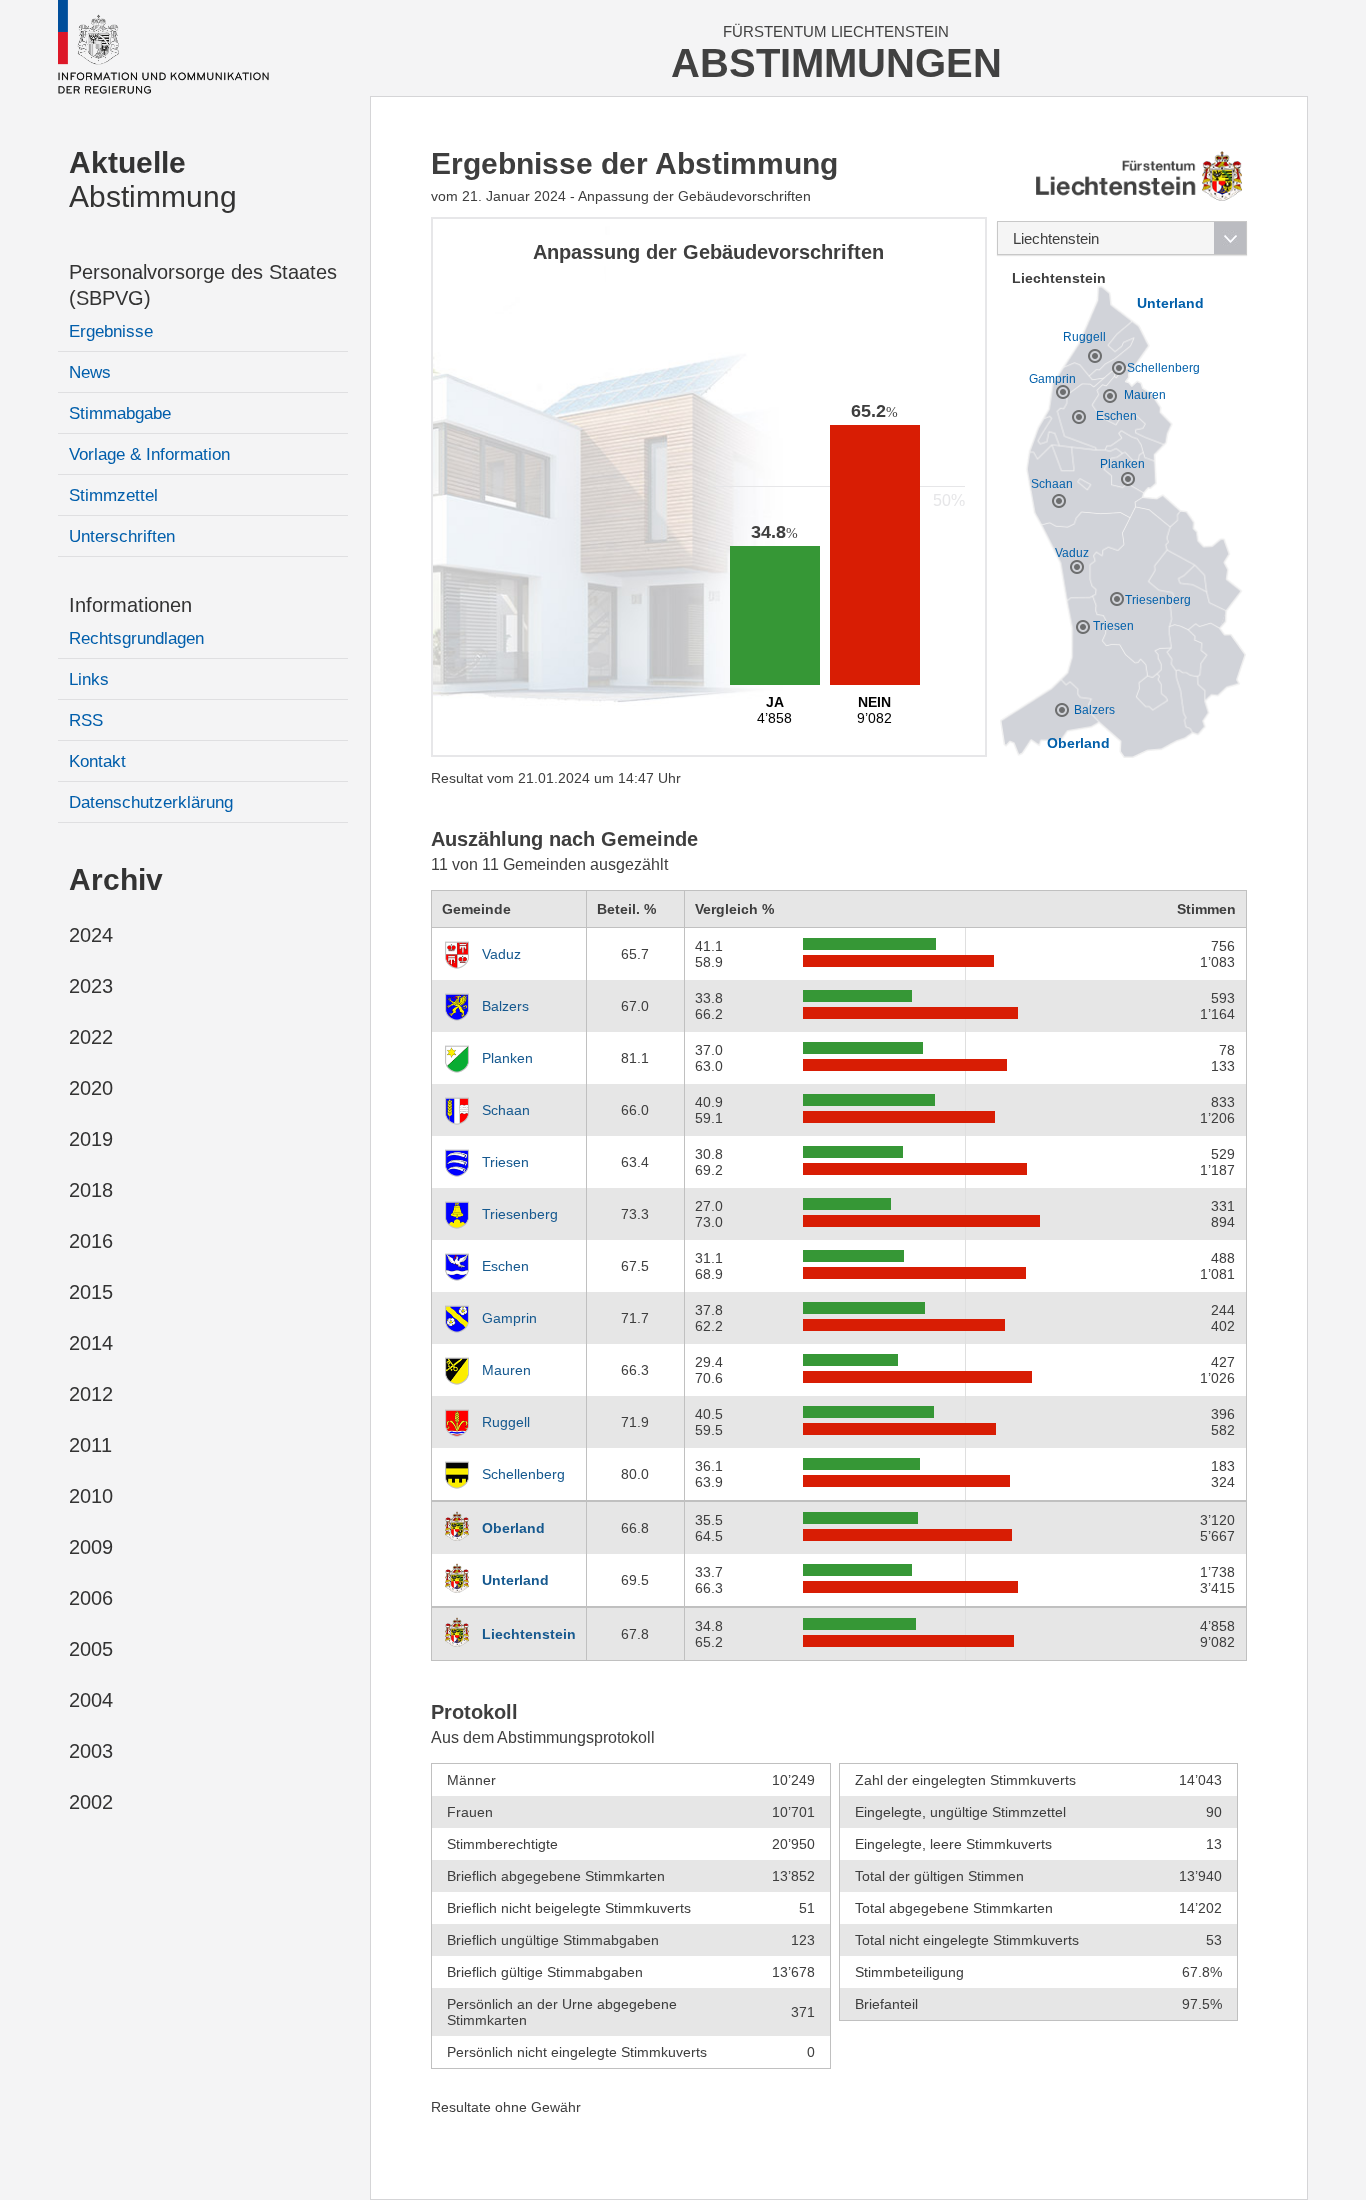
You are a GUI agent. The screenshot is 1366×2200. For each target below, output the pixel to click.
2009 (91, 1547)
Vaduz (501, 954)
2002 (91, 1802)
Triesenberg (520, 1214)
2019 (91, 1139)
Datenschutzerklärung (151, 802)
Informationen (130, 605)
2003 (91, 1751)
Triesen (505, 1162)
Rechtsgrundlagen (136, 638)
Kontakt (97, 761)
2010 (91, 1496)
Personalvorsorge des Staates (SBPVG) (203, 285)
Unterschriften (122, 536)
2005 (91, 1649)
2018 (91, 1190)
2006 (91, 1598)
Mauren (506, 1370)
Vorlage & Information (149, 454)
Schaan (506, 1110)
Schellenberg (523, 1474)
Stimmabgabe (120, 413)
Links (89, 679)
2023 (91, 986)
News (90, 372)
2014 (91, 1343)
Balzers (505, 1006)
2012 (91, 1394)
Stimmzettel (113, 495)
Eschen (505, 1266)
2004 (91, 1700)
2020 (91, 1088)
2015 (91, 1292)
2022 (91, 1037)
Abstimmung (153, 179)
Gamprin (509, 1318)
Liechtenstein (529, 1634)
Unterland (515, 1580)
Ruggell (506, 1422)
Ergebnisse (111, 331)
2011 (90, 1445)
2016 (91, 1241)
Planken (507, 1058)
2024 (91, 935)
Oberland (513, 1528)
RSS (86, 720)
